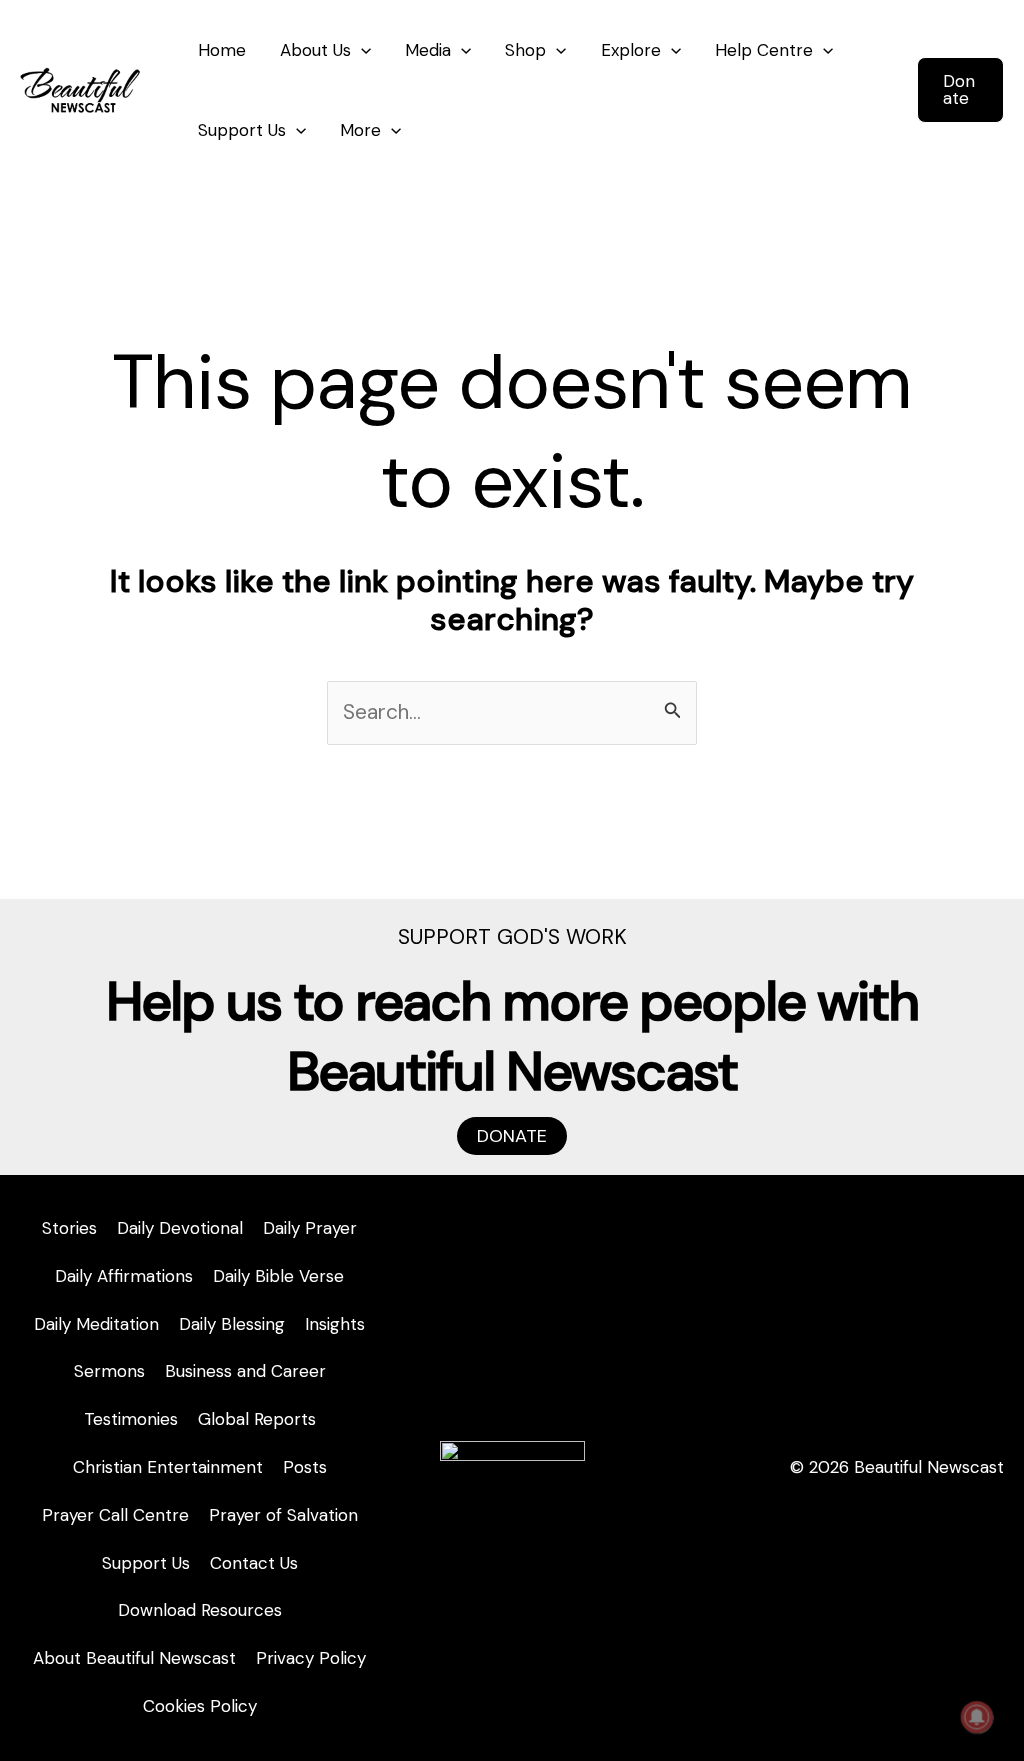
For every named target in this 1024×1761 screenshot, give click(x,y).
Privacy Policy (311, 1658)
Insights (335, 1324)
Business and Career (245, 1371)
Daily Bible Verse (278, 1276)
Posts (305, 1467)
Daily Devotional (180, 1228)
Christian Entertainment (168, 1467)
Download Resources (200, 1610)
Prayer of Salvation (283, 1515)
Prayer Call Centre (115, 1515)
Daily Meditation (96, 1324)
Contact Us (254, 1563)
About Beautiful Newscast (134, 1658)
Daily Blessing (232, 1324)
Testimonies (131, 1419)
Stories (69, 1228)
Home (222, 50)
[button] (960, 90)
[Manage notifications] (977, 1717)
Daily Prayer (310, 1228)
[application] (361, 50)
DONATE (512, 1136)
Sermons (109, 1371)
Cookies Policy (200, 1706)
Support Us (242, 130)
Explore (631, 50)
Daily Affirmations (124, 1276)
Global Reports (257, 1419)
